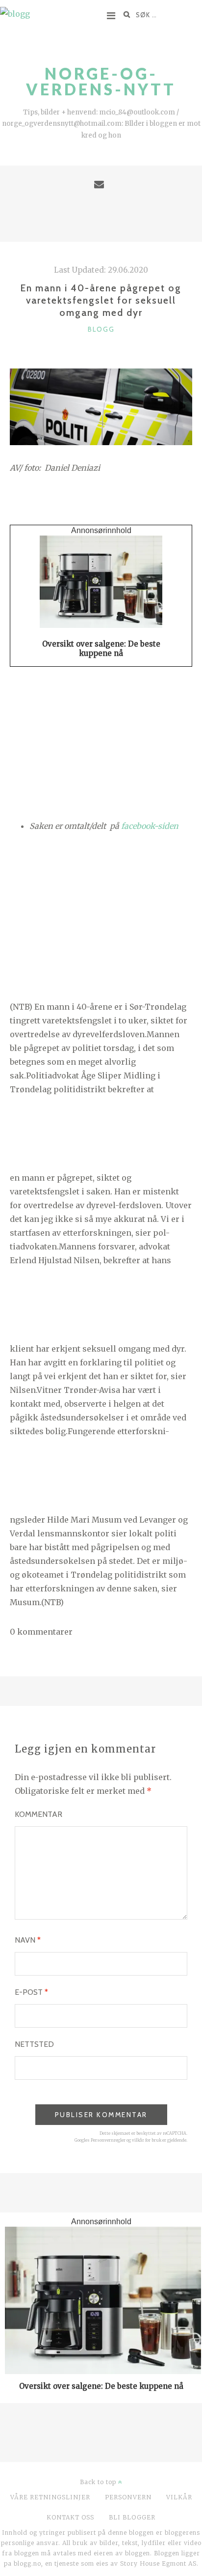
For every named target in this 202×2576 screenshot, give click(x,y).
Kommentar (38, 1814)
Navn (28, 1940)
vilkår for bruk (147, 2140)
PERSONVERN (128, 2497)
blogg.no (27, 2563)
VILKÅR (179, 2497)
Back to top (99, 2482)
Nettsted (34, 2044)
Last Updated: (101, 270)
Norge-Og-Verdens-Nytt (101, 81)
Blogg (101, 329)
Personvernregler (108, 2140)
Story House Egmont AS (158, 2563)
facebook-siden (150, 826)
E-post (31, 1992)
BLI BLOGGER (132, 2517)
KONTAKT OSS (70, 2517)
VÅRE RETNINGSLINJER (50, 2497)
